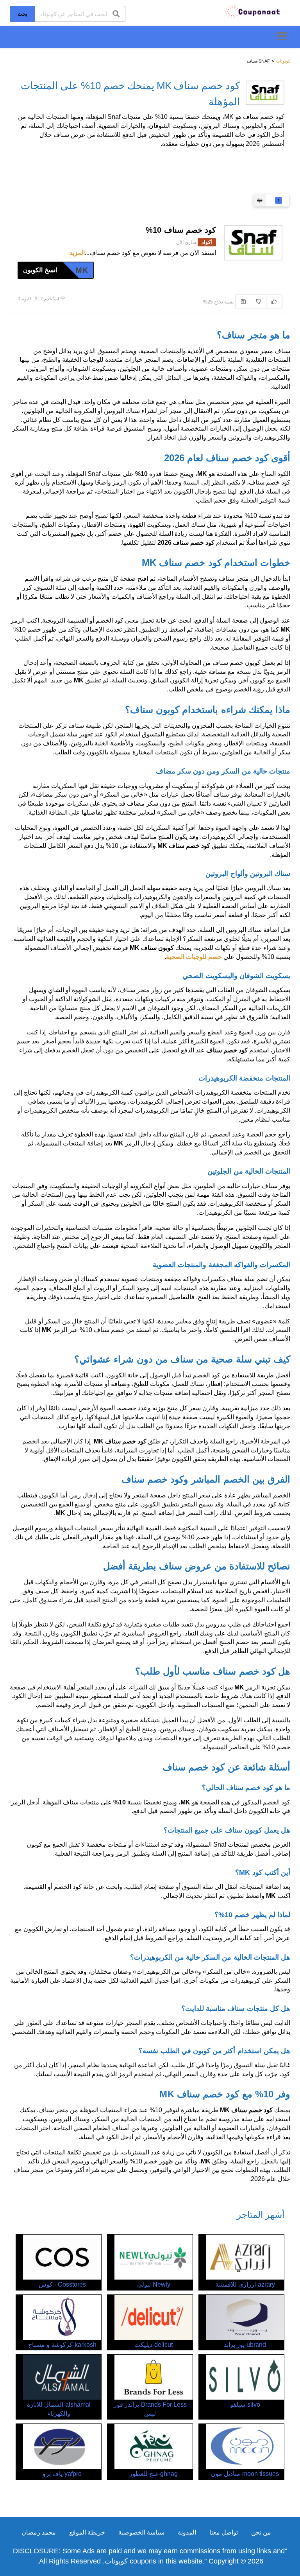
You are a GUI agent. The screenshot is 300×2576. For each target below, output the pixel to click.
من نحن (261, 2532)
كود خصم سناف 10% (181, 230)
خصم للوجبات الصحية (194, 957)
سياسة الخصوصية (141, 2532)
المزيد (77, 253)
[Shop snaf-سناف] (265, 93)
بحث (22, 14)
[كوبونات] (253, 11)
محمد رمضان (39, 2532)
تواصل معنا (224, 2532)
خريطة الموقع (87, 2532)
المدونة (187, 2532)
